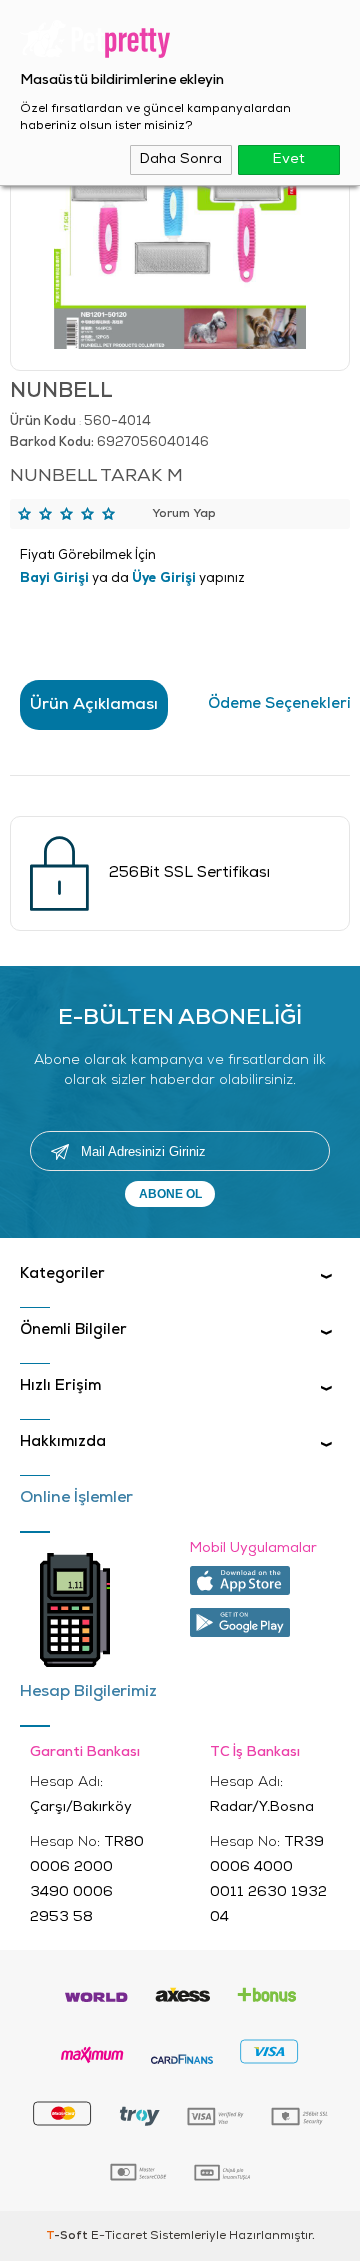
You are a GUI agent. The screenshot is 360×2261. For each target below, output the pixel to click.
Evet (289, 159)
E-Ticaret (119, 2236)
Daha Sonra (181, 159)
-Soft (68, 2236)
